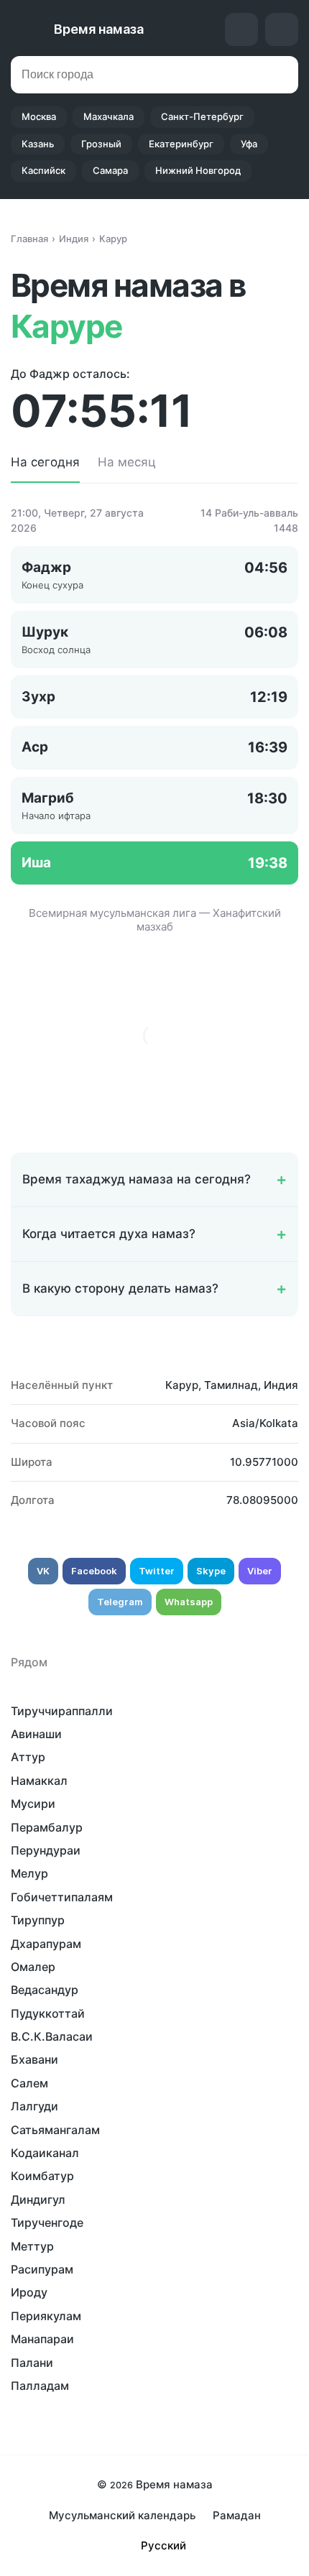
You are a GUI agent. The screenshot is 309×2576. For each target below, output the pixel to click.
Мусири (33, 1804)
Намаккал (39, 1781)
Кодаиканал (45, 2153)
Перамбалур (47, 1827)
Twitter (157, 1571)
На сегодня (45, 462)
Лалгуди (34, 2106)
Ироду (29, 2292)
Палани (32, 2363)
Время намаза (99, 29)
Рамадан (237, 2515)
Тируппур (38, 1920)
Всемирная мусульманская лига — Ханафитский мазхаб (155, 920)
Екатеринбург (181, 144)
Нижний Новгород (198, 170)
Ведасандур (45, 1990)
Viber (260, 1571)
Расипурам (42, 2269)
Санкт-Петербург (202, 116)
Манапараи (42, 2339)
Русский (163, 2545)
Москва (39, 116)
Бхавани (34, 2059)
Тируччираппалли (62, 1711)
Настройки (282, 29)
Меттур (32, 2246)
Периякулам (46, 2316)
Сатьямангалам (55, 2130)
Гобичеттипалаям (62, 1897)
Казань (38, 144)
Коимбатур (42, 2176)
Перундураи (46, 1850)
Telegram (120, 1602)
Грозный (101, 144)
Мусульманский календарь (122, 2515)
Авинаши (36, 1734)
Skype (211, 1571)
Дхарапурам (46, 1944)
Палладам (40, 2386)
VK (43, 1571)
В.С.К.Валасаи (52, 2036)
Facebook (94, 1571)
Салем (29, 2083)
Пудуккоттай (48, 2013)
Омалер (33, 1967)
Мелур (29, 1873)
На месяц (127, 462)
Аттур (28, 1757)
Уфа (249, 144)
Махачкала (109, 116)
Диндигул (38, 2199)
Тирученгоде (47, 2222)
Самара (110, 170)
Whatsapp (189, 1602)
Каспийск (43, 170)
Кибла (241, 29)
